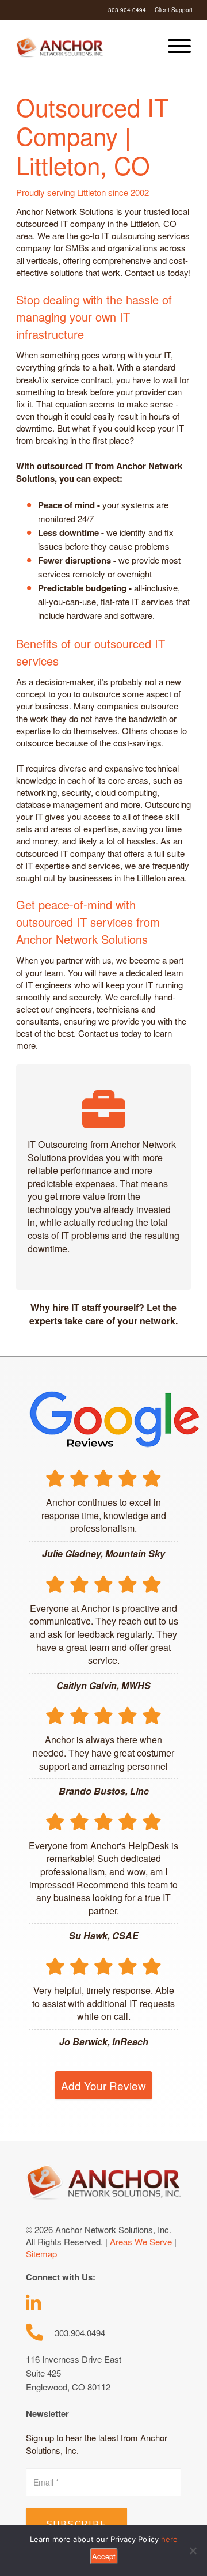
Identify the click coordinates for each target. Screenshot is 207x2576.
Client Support (174, 10)
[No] (193, 2551)
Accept (104, 2556)
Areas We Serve (141, 2241)
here (169, 2539)
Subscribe (76, 2524)
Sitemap (41, 2254)
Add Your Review (103, 2085)
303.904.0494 (127, 10)
